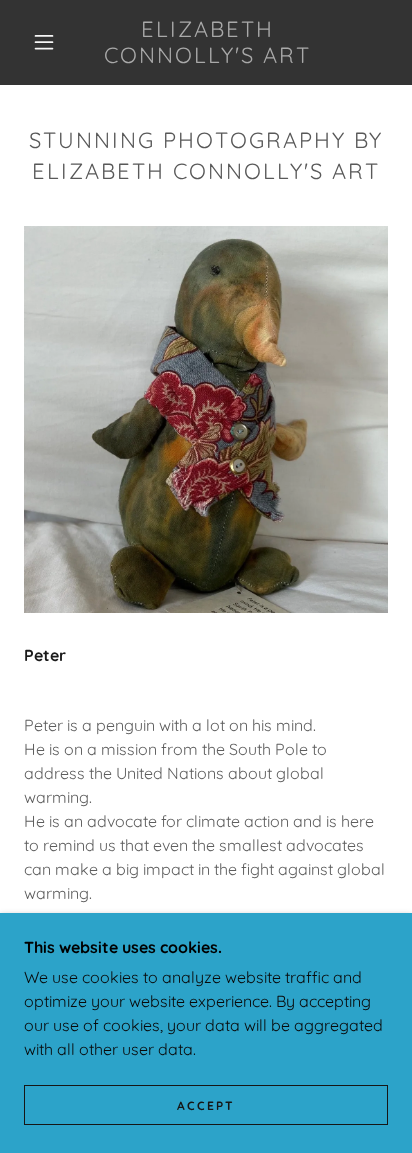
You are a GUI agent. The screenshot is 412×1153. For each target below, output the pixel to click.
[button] (44, 42)
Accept (206, 1105)
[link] (208, 42)
